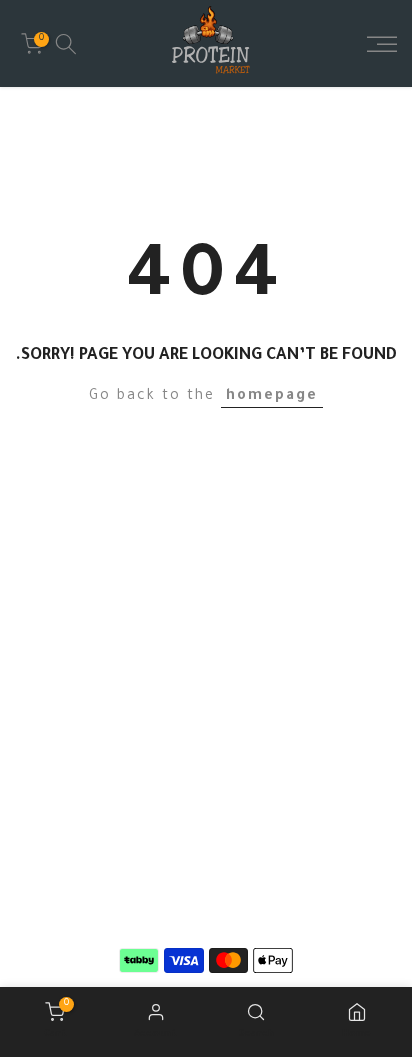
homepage (272, 397)
